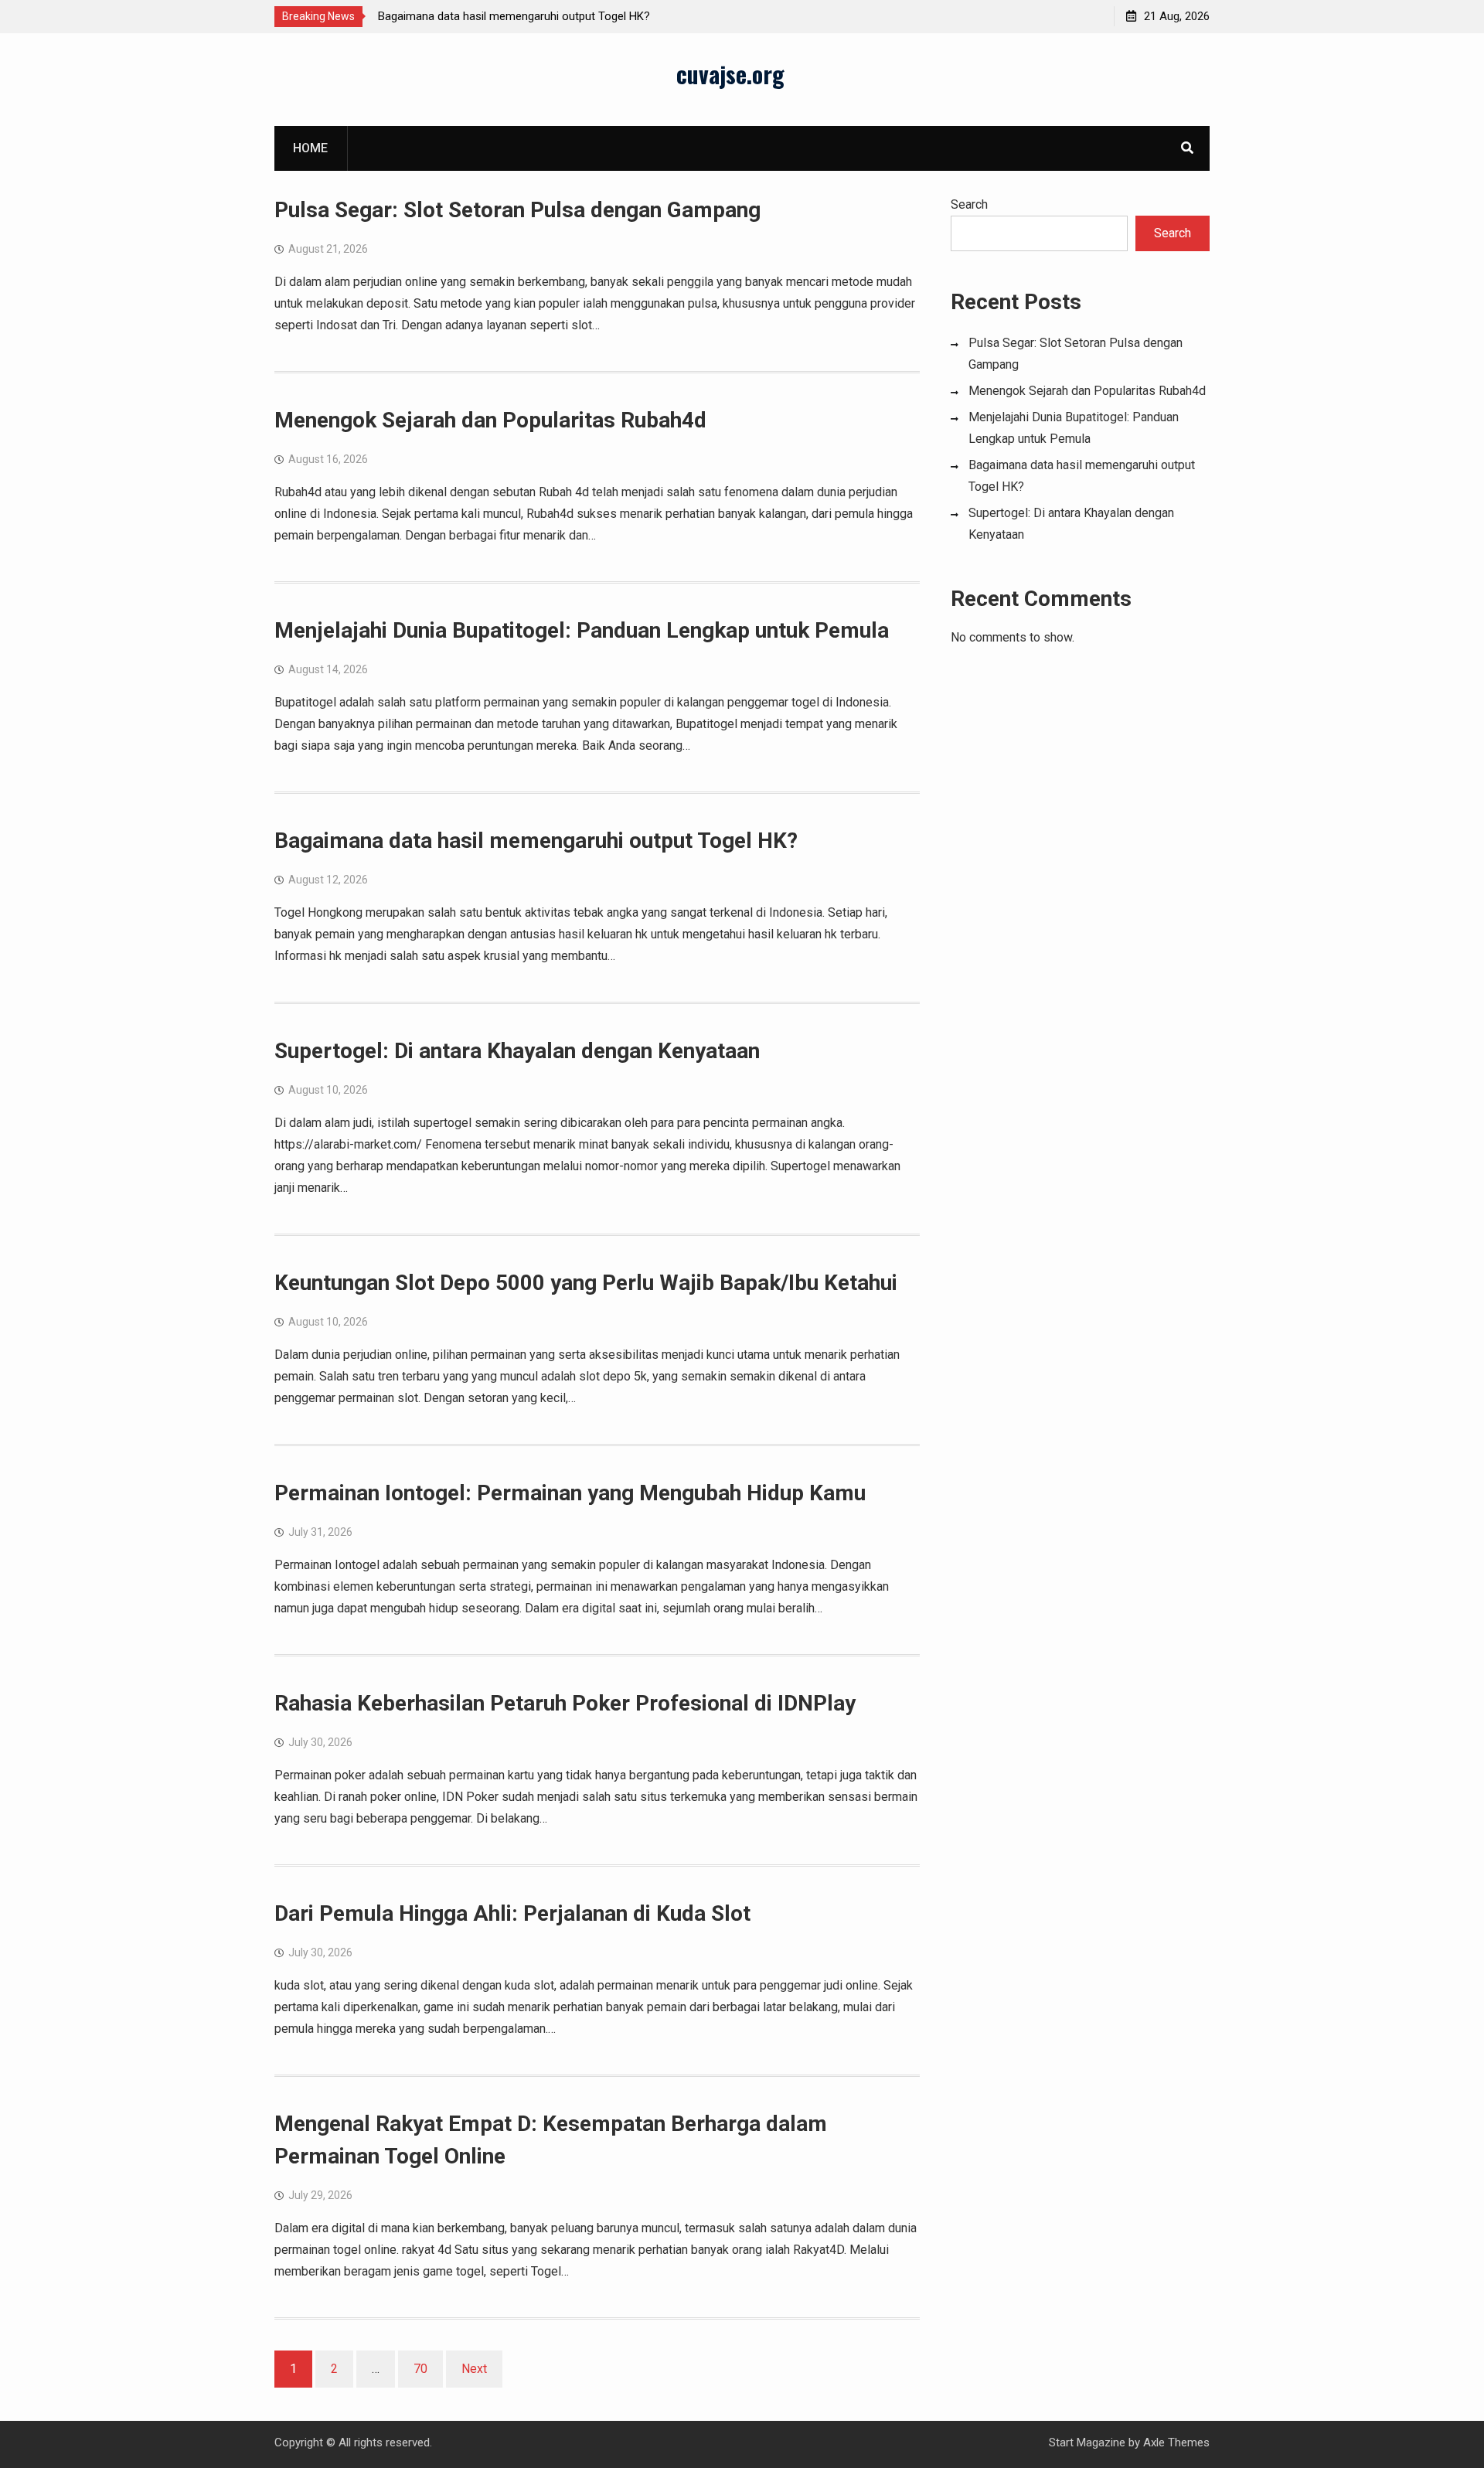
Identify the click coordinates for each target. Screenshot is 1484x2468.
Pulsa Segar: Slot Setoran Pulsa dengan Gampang (517, 210)
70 (420, 2369)
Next (474, 2369)
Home (310, 148)
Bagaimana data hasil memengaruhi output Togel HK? (514, 16)
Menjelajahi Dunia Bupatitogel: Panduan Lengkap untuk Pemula (582, 630)
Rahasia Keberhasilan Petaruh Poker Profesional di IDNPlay (565, 1703)
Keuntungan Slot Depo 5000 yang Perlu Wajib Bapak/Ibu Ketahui (586, 1283)
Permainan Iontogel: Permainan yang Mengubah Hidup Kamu (570, 1493)
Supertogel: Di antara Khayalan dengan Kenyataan (517, 1051)
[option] (517, 16)
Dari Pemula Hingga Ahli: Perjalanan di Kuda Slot (512, 1913)
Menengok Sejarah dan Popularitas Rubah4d (490, 420)
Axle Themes (1176, 2442)
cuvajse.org (730, 74)
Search (969, 204)
